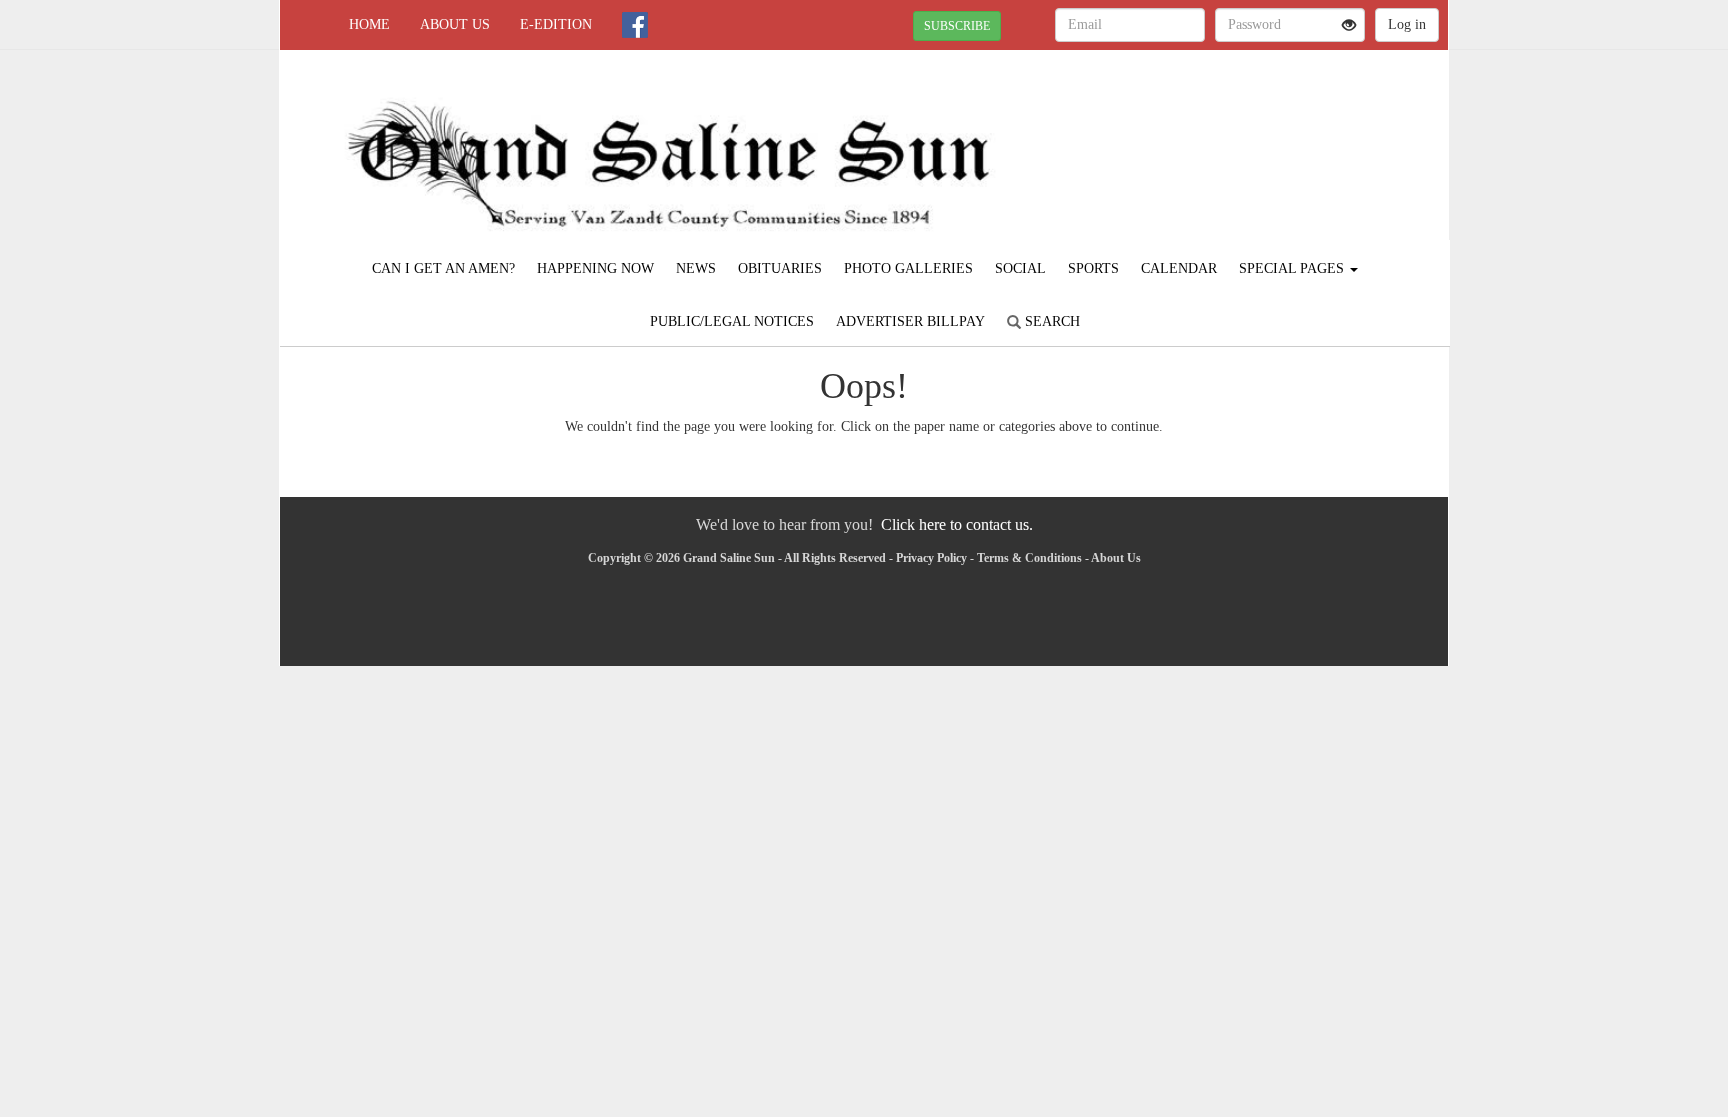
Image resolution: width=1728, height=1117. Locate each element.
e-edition (556, 24)
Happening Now (595, 268)
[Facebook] (635, 25)
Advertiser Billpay (910, 321)
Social (1020, 268)
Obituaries (780, 268)
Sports (1093, 268)
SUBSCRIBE (957, 26)
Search (1050, 321)
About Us (455, 24)
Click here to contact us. (957, 524)
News (696, 268)
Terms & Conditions (1029, 558)
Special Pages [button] (1293, 268)
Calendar (1179, 268)
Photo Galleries (908, 268)
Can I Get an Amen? (443, 268)
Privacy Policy (931, 558)
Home (369, 24)
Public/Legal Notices (732, 321)
